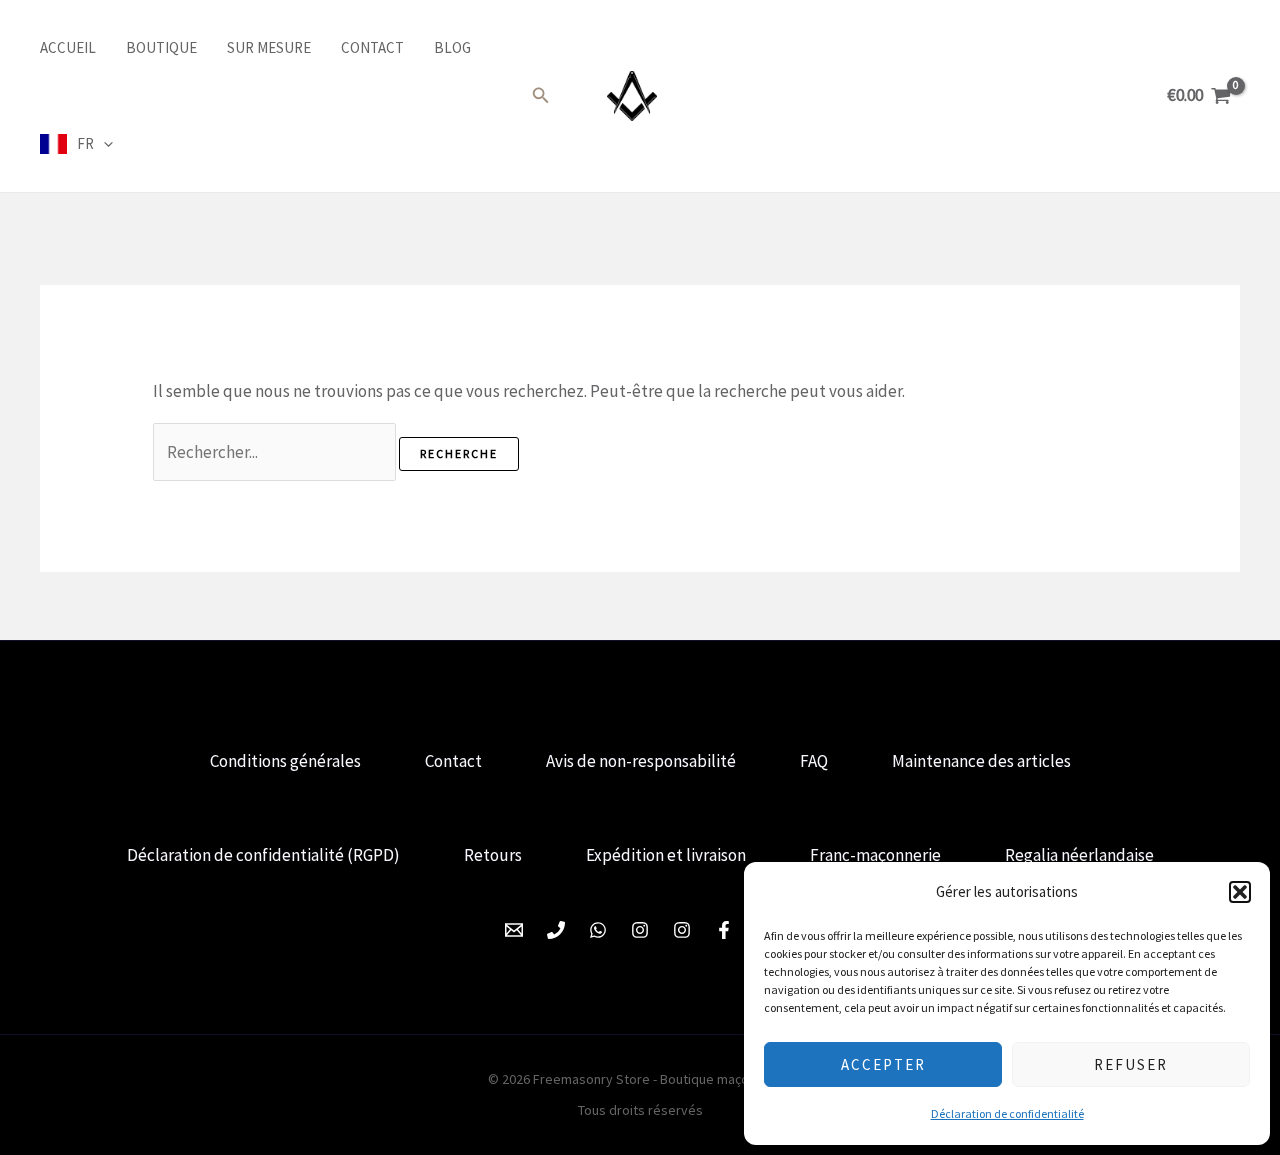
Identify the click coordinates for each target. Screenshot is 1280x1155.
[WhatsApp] (598, 930)
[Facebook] (724, 930)
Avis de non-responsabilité (641, 761)
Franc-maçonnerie (875, 855)
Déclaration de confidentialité (1007, 1113)
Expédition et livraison (666, 855)
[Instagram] (640, 930)
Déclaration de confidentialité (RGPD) (263, 855)
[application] (103, 144)
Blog (452, 47)
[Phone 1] (556, 930)
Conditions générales (285, 761)
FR (85, 143)
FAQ (814, 761)
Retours (493, 855)
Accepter (883, 1064)
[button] (1240, 892)
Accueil (68, 47)
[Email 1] (514, 930)
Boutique (161, 47)
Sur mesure (269, 47)
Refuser (1131, 1064)
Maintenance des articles (981, 761)
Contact (372, 47)
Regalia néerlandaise (1079, 855)
